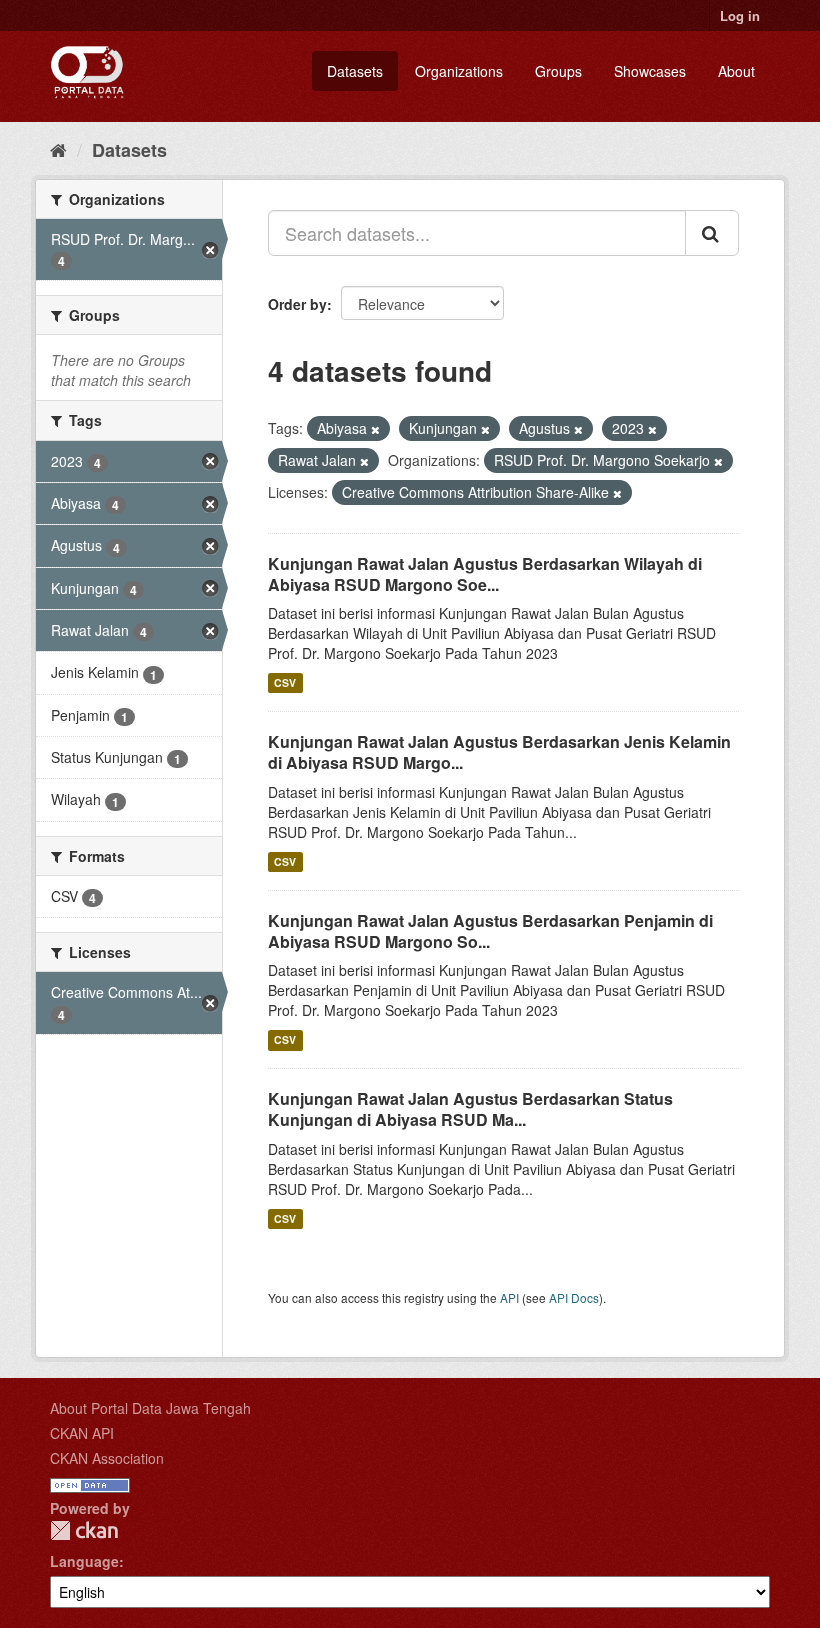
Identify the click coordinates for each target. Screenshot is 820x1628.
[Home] (58, 149)
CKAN (84, 1530)
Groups (558, 71)
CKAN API (82, 1433)
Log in (740, 15)
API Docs (574, 1297)
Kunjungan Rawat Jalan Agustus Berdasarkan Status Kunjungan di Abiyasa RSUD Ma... (470, 1109)
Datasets (355, 71)
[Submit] (712, 233)
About (736, 71)
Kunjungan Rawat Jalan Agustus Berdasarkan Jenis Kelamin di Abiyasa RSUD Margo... (499, 752)
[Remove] (375, 429)
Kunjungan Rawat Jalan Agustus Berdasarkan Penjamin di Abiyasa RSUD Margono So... (490, 931)
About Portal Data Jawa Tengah (150, 1408)
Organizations (459, 71)
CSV (285, 682)
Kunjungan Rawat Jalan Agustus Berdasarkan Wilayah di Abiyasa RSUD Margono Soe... (485, 574)
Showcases (650, 71)
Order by (297, 304)
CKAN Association (107, 1458)
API (509, 1297)
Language (84, 1561)
